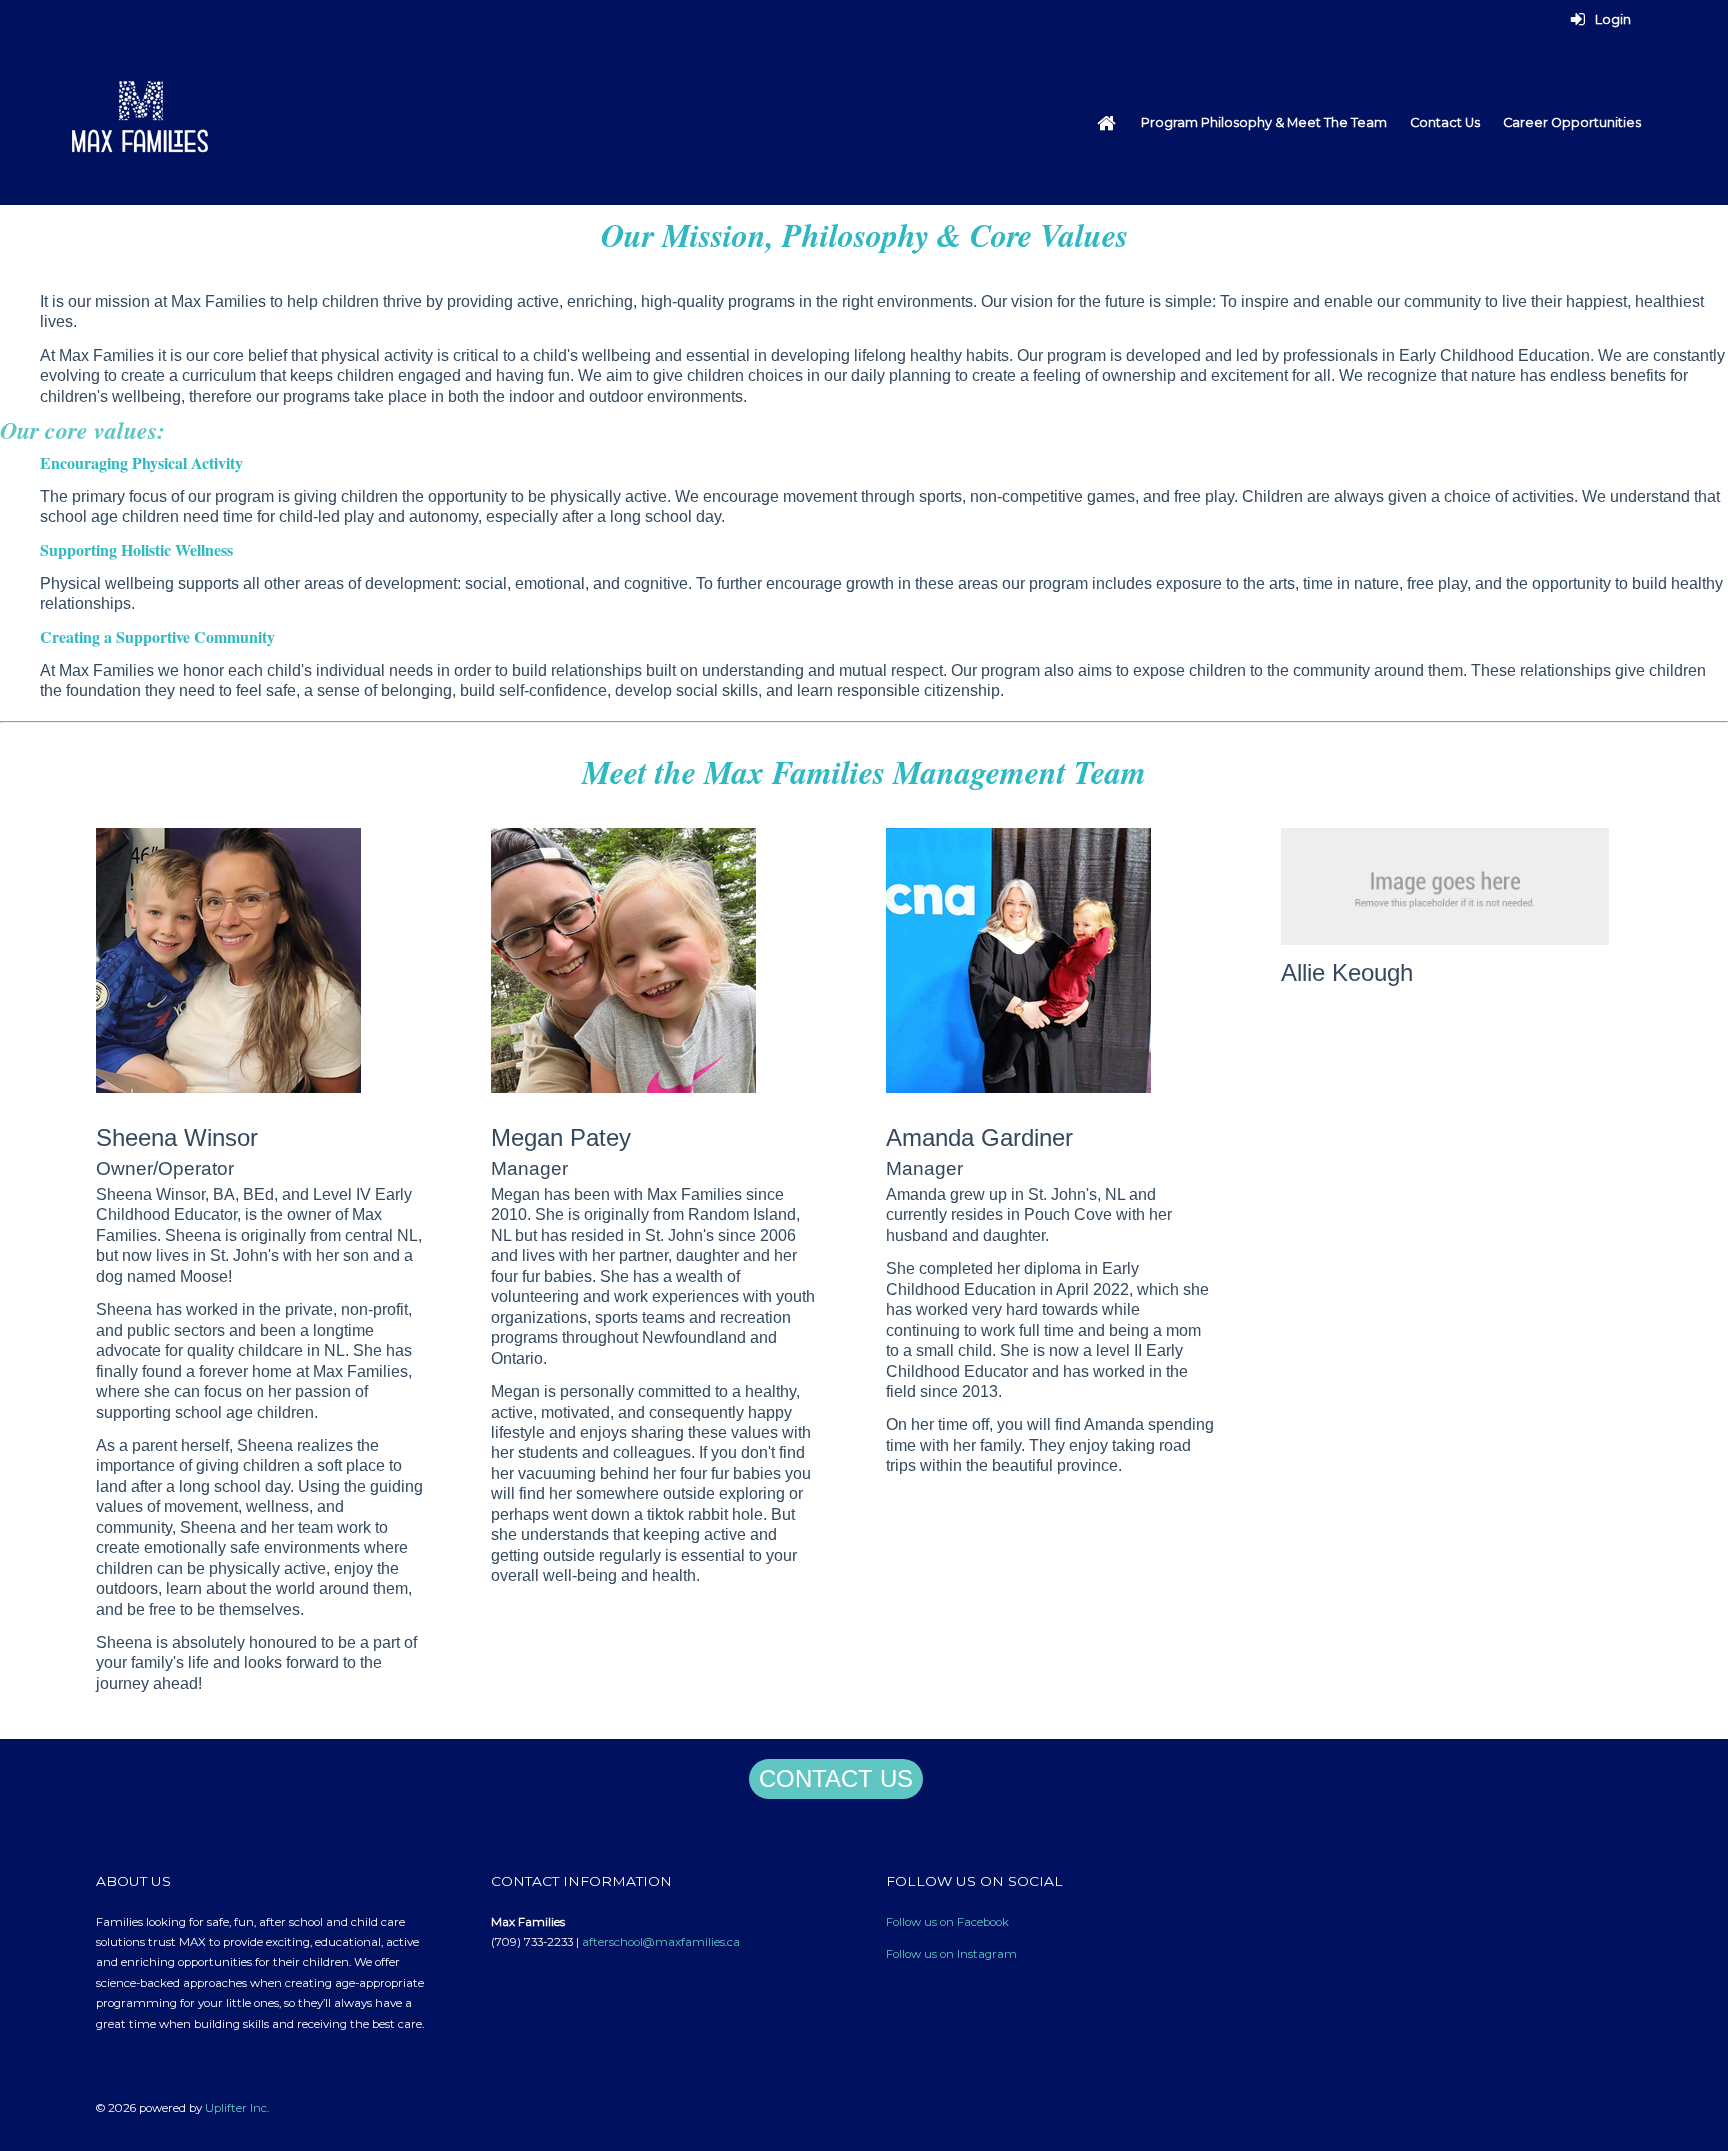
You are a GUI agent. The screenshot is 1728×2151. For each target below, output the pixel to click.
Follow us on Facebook (947, 1922)
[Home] (1106, 123)
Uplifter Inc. (237, 2108)
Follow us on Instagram (951, 1954)
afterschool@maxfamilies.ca (661, 1942)
